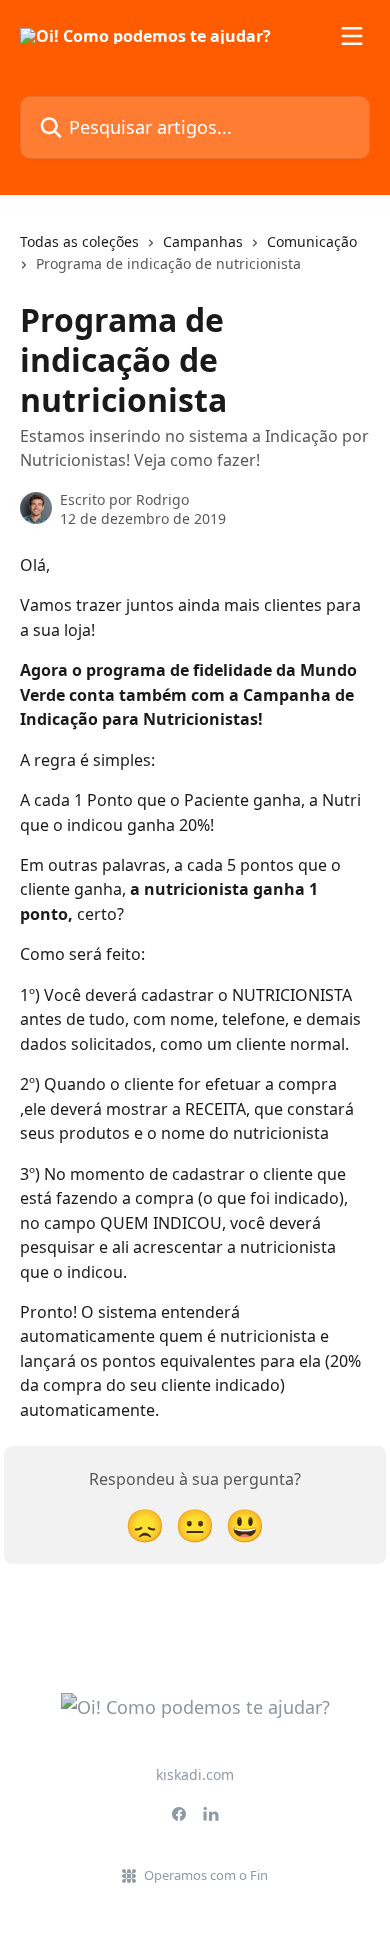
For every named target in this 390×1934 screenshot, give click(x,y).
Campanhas (203, 241)
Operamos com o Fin (206, 1875)
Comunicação (312, 241)
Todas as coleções (79, 241)
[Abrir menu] (352, 36)
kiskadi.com (195, 1774)
